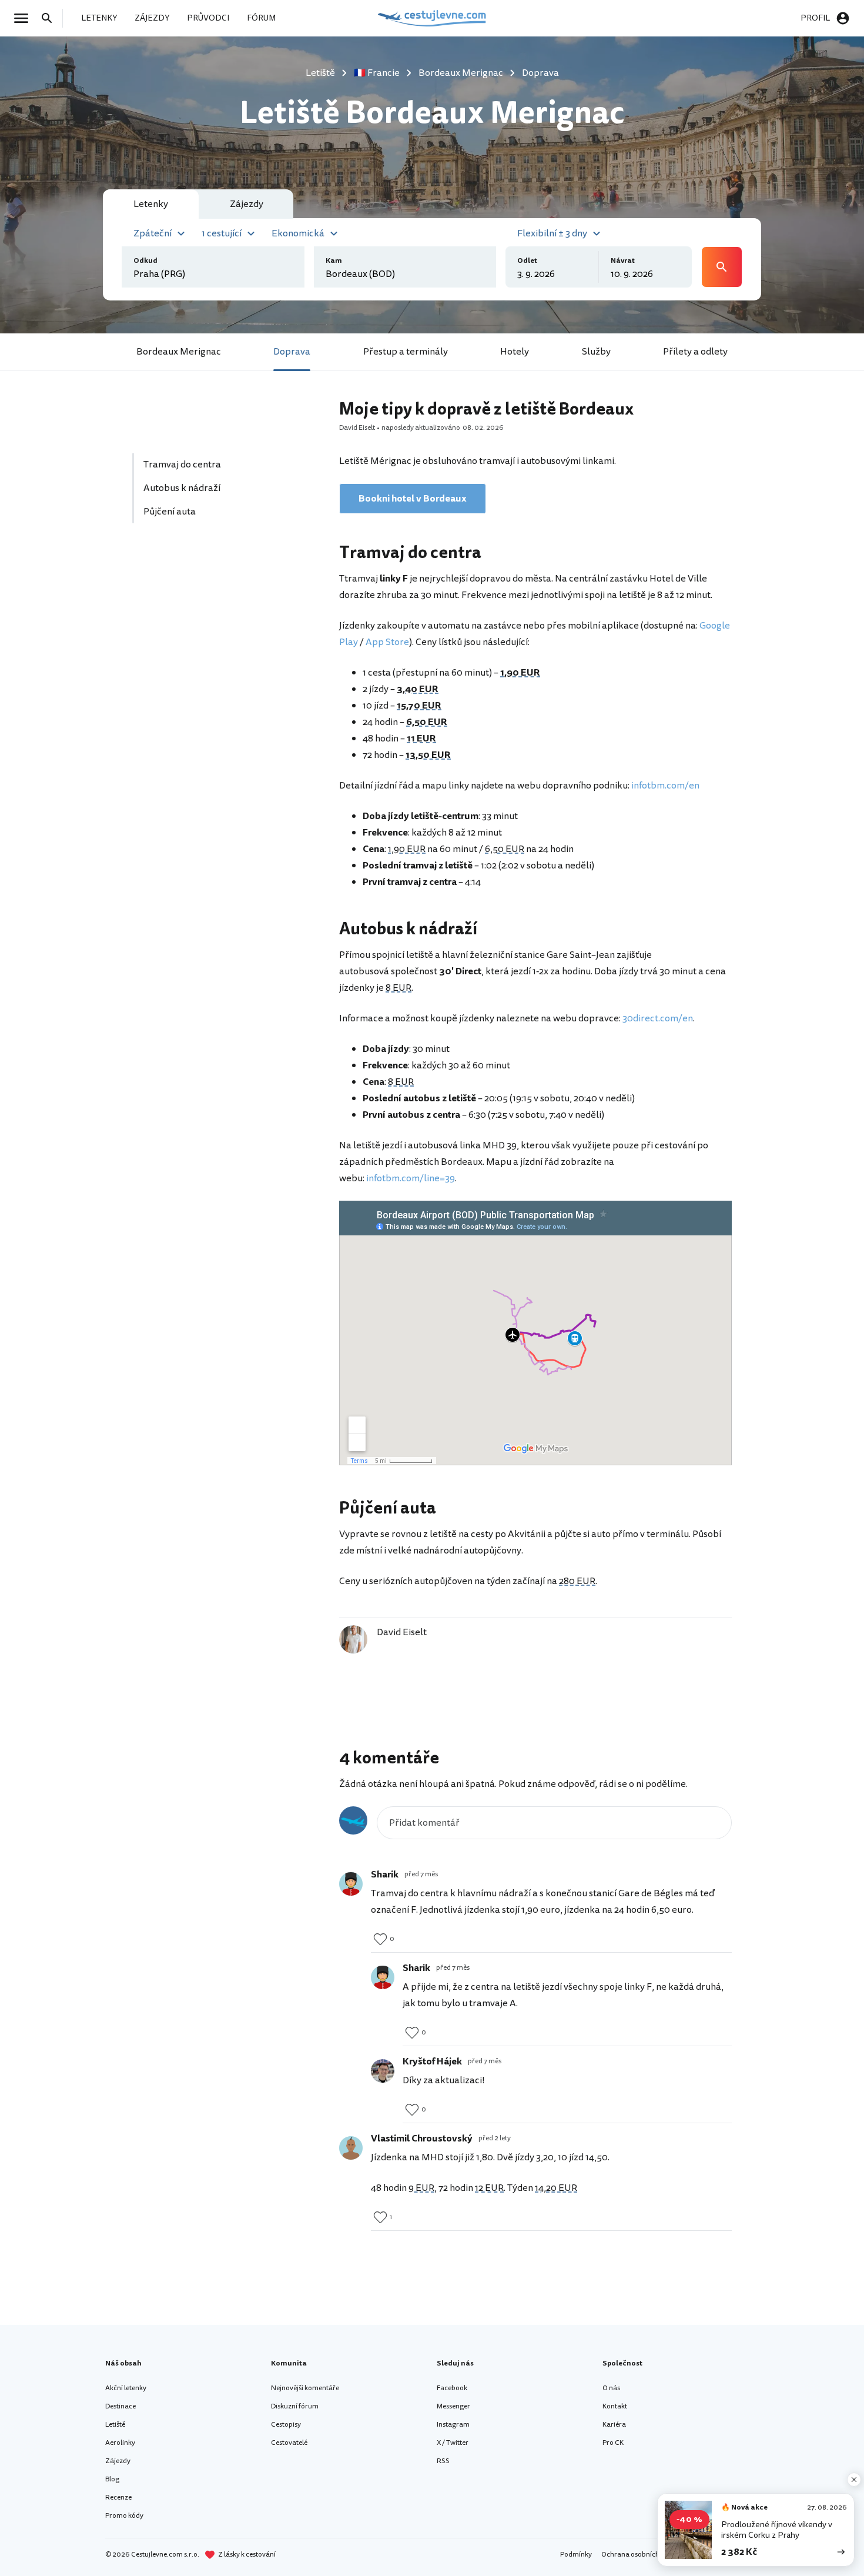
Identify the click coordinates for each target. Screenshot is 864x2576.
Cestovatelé (289, 2443)
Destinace (120, 2406)
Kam (334, 261)
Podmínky (576, 2555)
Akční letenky (126, 2388)
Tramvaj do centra (182, 465)
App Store (387, 642)
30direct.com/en (658, 1018)
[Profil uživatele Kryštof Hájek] (383, 2071)
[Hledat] (51, 18)
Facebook (452, 2388)
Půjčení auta (170, 512)
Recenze (118, 2498)
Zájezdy (118, 2461)
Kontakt (615, 2406)
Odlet (527, 261)
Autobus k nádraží (182, 488)
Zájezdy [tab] (247, 204)
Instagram (453, 2425)
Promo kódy (124, 2516)
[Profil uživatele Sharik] (351, 1884)
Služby (596, 352)
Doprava (292, 352)
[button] (161, 232)
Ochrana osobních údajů (640, 2555)
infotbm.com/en (665, 786)
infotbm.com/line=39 (411, 1178)
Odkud (145, 261)
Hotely (515, 352)
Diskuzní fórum (295, 2406)
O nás (611, 2388)
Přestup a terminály (406, 352)
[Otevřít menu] (25, 18)
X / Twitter (453, 2443)
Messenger (453, 2406)
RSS (443, 2461)
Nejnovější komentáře (305, 2388)
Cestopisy (286, 2425)
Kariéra (614, 2425)
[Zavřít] (854, 2480)
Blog (112, 2479)
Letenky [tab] (151, 204)
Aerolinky (120, 2443)
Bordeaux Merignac (179, 352)
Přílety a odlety (695, 352)
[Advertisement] (222, 644)
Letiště (115, 2425)
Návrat (623, 261)
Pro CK (613, 2443)
